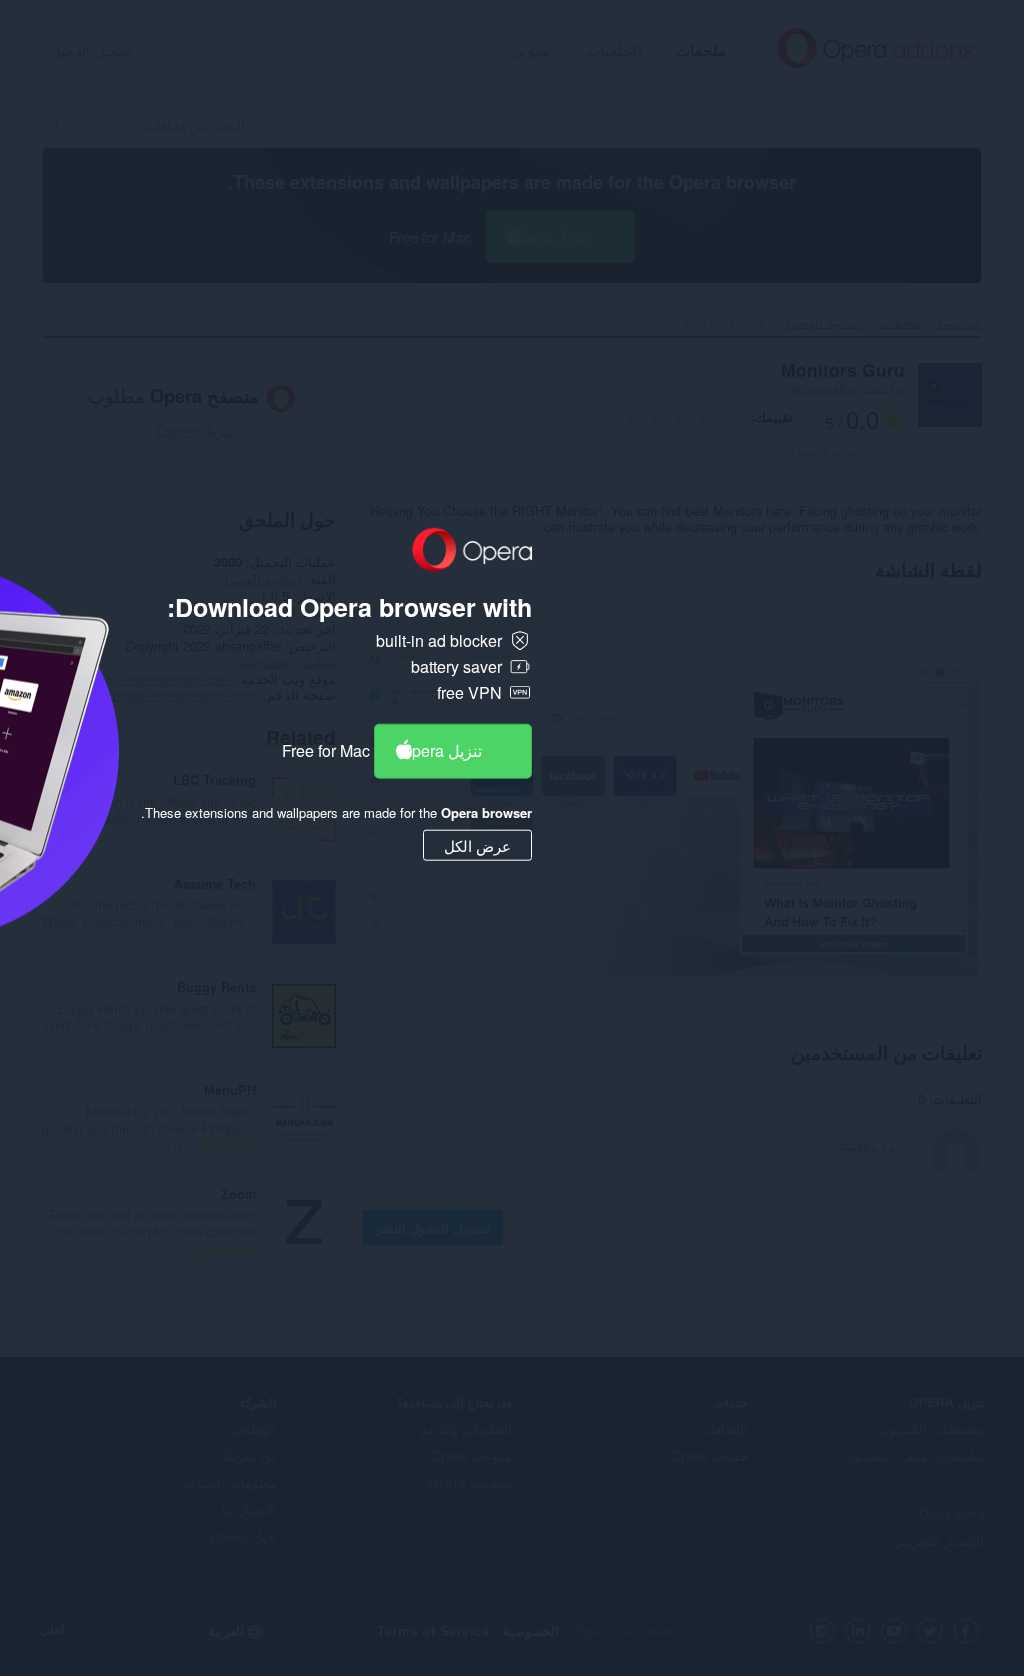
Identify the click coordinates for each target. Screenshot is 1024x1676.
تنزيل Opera (441, 750)
